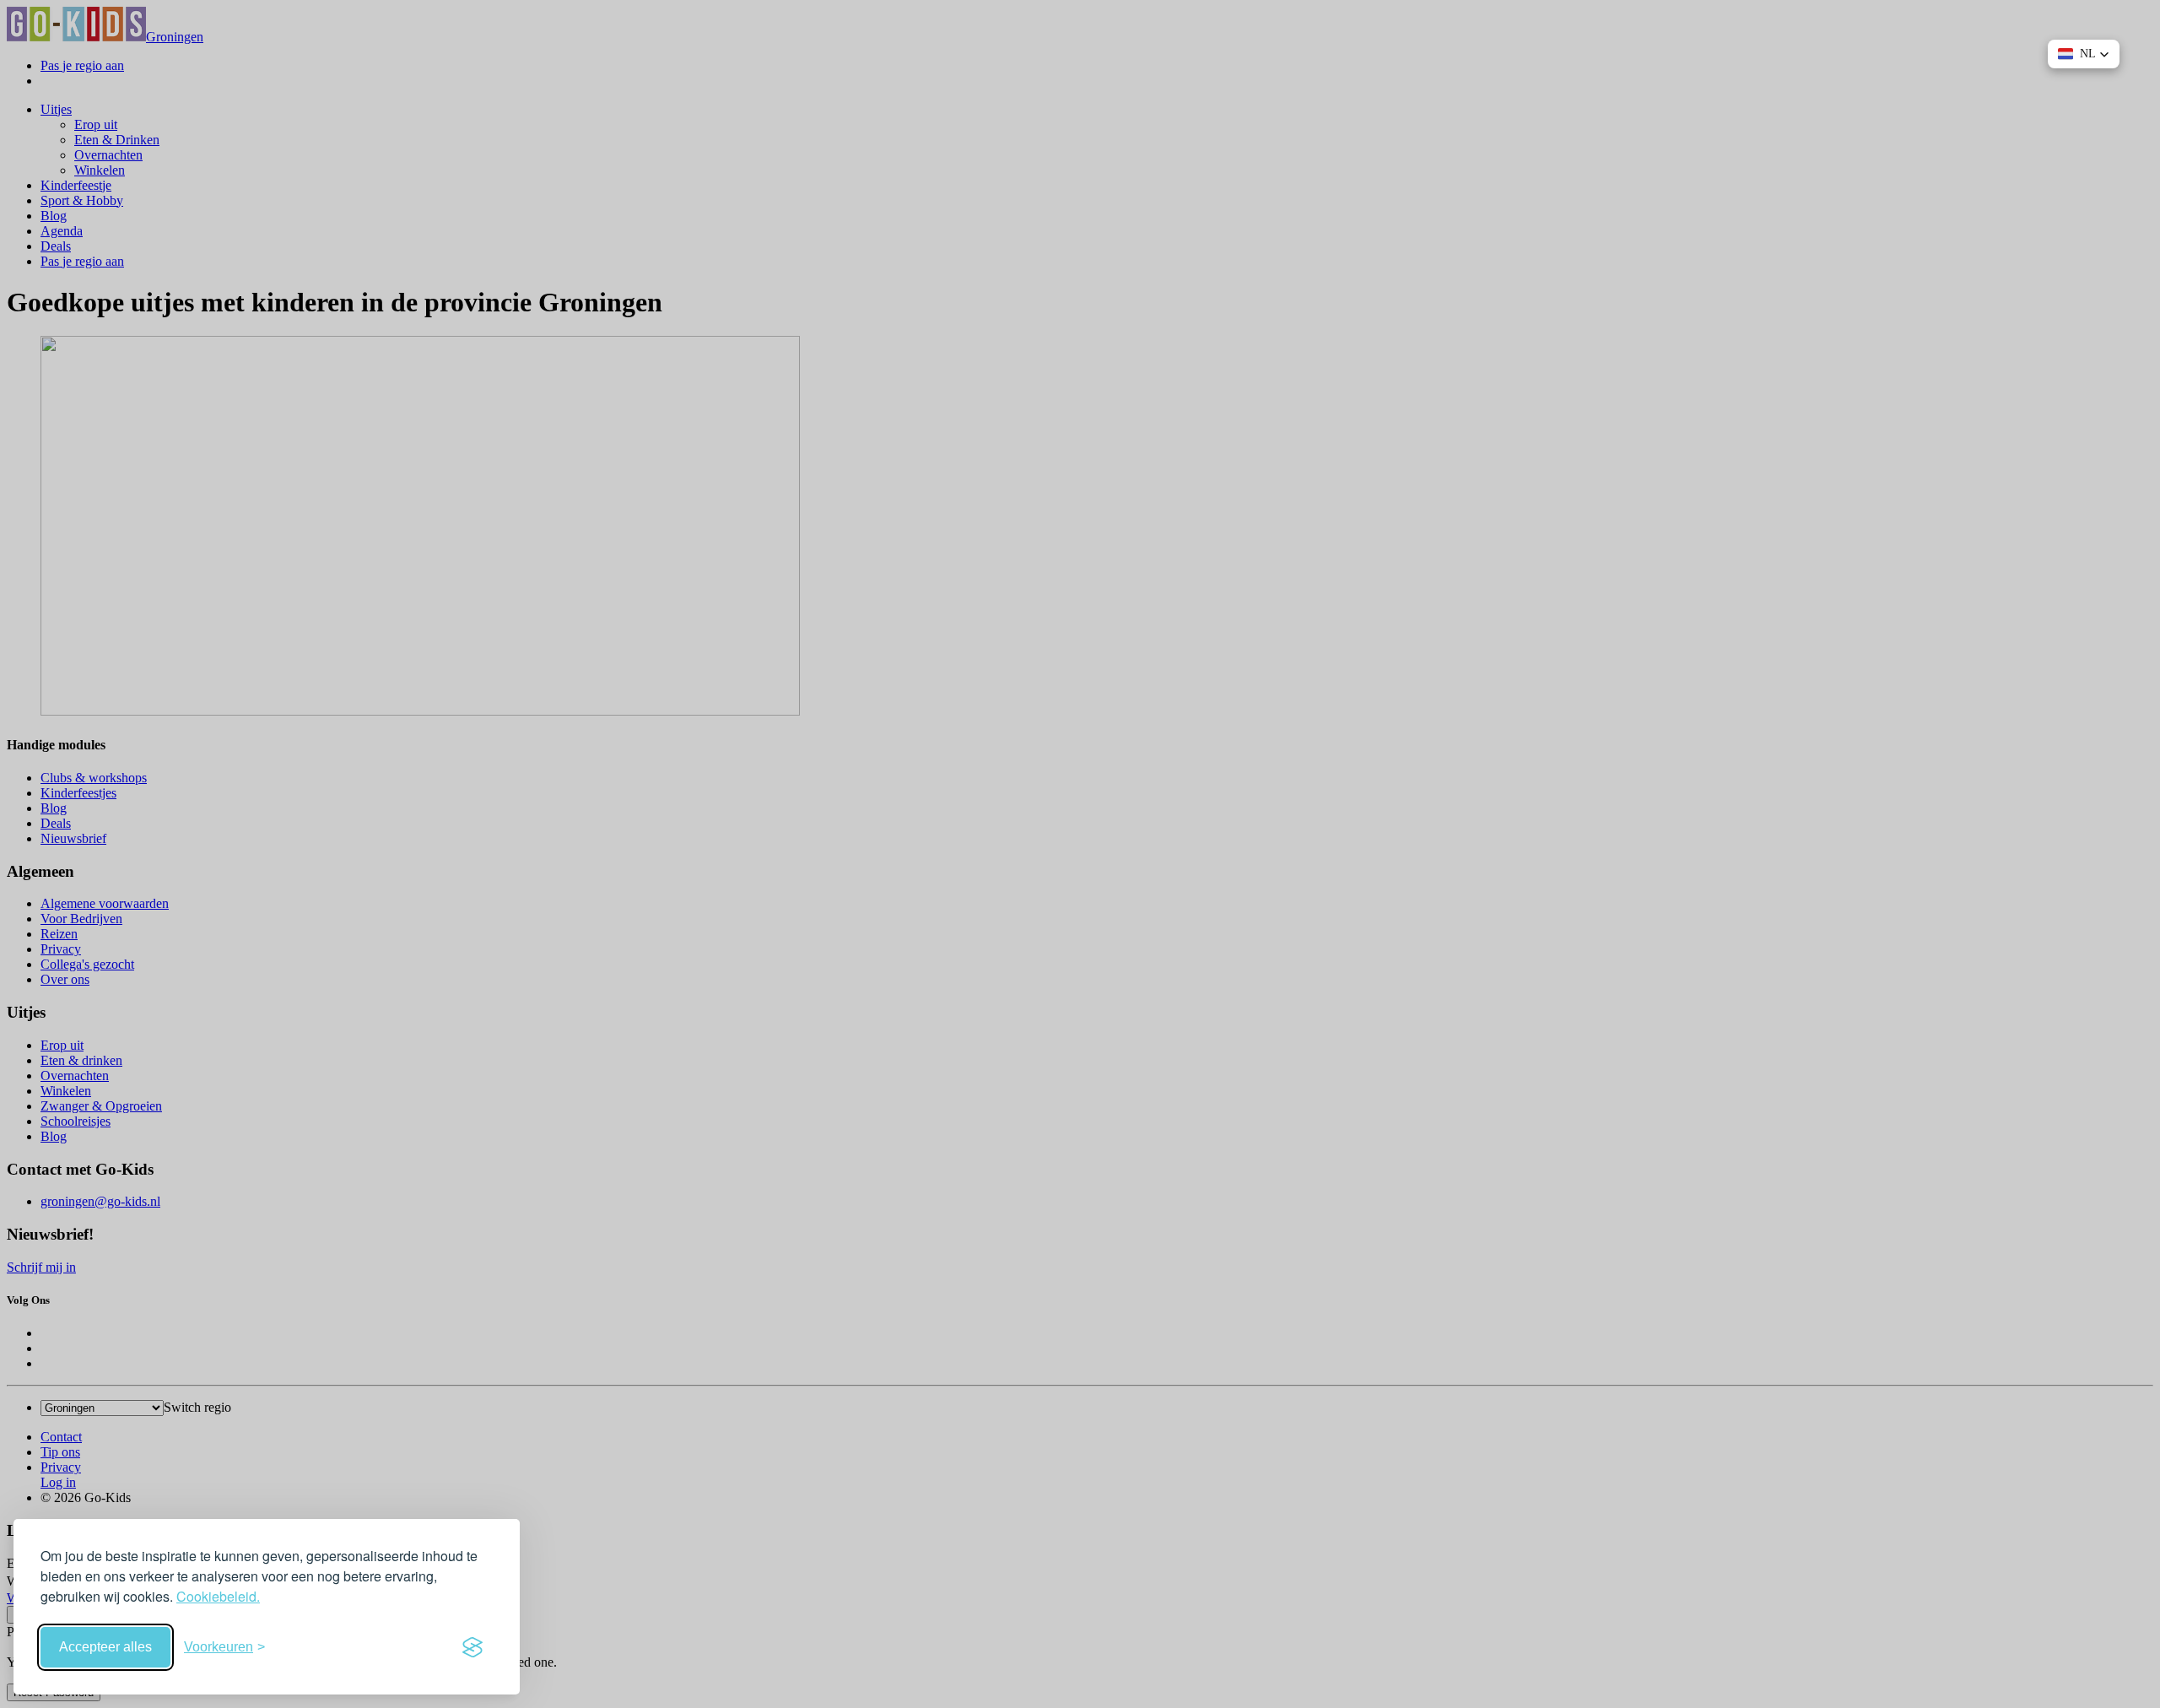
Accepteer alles (105, 1647)
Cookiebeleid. (218, 1596)
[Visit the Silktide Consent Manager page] (472, 1647)
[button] (2084, 54)
